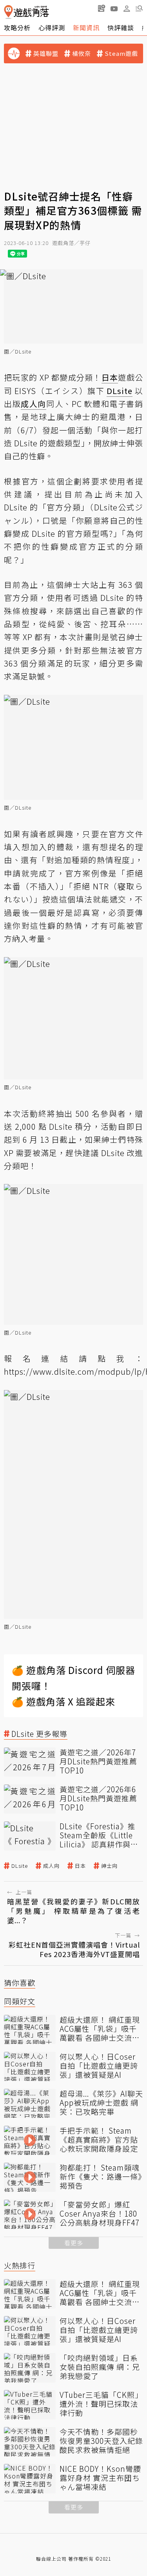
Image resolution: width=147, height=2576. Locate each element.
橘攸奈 (82, 53)
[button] (139, 8)
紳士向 (109, 1866)
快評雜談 (121, 28)
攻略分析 (17, 28)
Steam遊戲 (121, 53)
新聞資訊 (86, 28)
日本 (80, 1866)
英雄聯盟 (46, 53)
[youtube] (114, 8)
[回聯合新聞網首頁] (8, 12)
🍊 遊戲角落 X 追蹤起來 (64, 1701)
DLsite (20, 1866)
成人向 (51, 1866)
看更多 (74, 2243)
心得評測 (52, 28)
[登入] (127, 9)
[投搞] (102, 8)
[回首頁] (26, 12)
